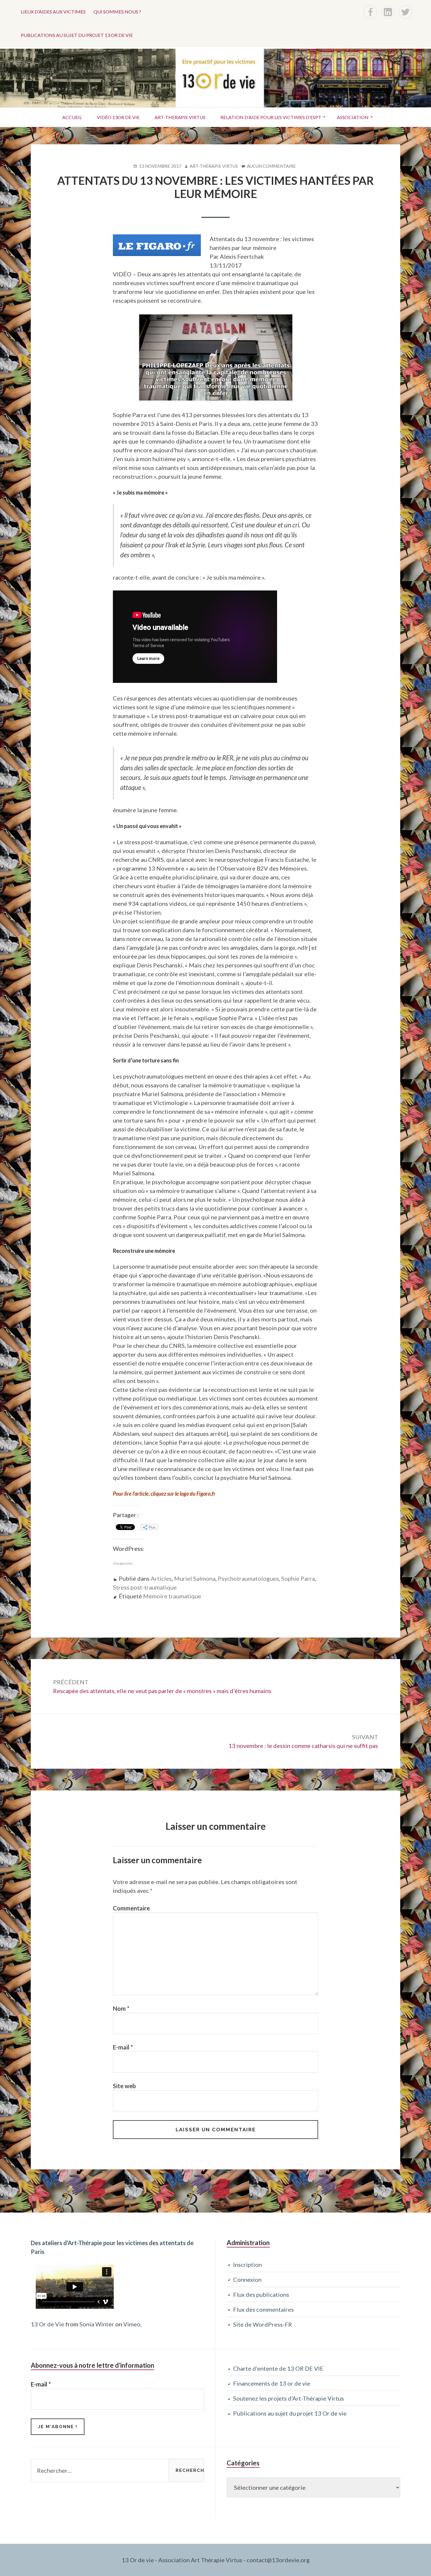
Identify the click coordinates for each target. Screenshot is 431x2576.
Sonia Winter (97, 2324)
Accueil (72, 117)
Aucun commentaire (271, 166)
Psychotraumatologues (248, 1578)
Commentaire (131, 1908)
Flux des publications (261, 2294)
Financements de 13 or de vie (272, 2383)
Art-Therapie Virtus (180, 117)
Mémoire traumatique (172, 1596)
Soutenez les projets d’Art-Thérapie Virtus (289, 2398)
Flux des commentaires (263, 2309)
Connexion (247, 2279)
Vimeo (132, 2324)
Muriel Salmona (195, 1578)
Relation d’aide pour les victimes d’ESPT (271, 117)
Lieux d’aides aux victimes (53, 12)
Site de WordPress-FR (263, 2324)
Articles (161, 1578)
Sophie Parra (298, 1578)
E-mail (123, 2047)
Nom (121, 2008)
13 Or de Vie (47, 2324)
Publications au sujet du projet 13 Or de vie (77, 35)
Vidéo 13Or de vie (118, 117)
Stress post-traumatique (145, 1587)
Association (353, 117)
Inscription (247, 2264)
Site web (124, 2086)
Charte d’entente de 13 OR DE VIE (278, 2368)
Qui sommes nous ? (117, 12)
